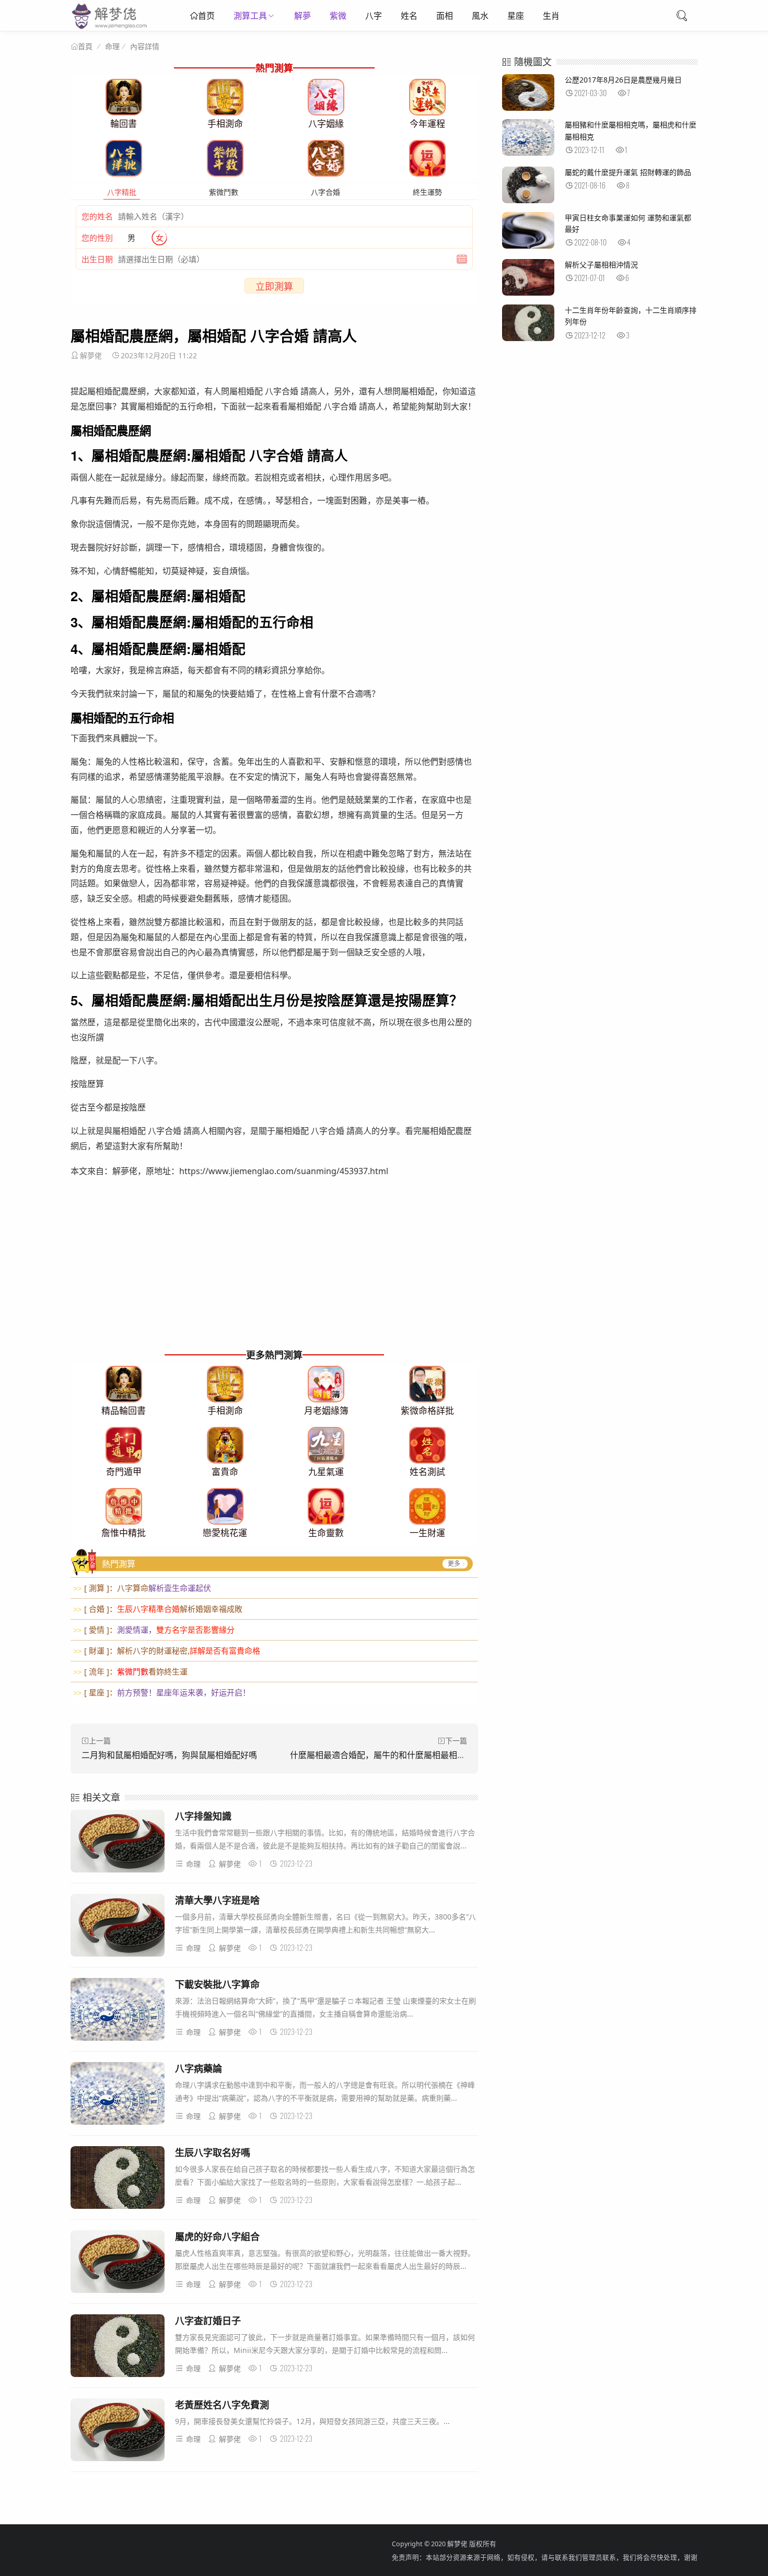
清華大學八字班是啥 (217, 1900)
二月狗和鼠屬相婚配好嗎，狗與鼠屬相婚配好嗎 (169, 1755)
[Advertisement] (274, 1273)
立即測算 (274, 286)
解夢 (302, 16)
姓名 (409, 16)
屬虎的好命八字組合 (217, 2237)
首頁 (85, 46)
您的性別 (97, 238)
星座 (516, 16)
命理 (112, 46)
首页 (206, 16)
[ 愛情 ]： (154, 1630)
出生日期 (97, 259)
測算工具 (250, 16)
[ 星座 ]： (162, 1692)
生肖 (551, 16)
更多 (454, 1564)
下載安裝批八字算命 (217, 1984)
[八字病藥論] (118, 2095)
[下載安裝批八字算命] (118, 2011)
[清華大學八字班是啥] (118, 1927)
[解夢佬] (110, 28)
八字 (374, 16)
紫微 (338, 16)
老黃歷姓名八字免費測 (222, 2405)
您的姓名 (97, 216)
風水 (480, 16)
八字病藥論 (199, 2068)
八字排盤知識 (203, 1816)
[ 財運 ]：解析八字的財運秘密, (167, 1650)
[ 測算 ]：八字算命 (142, 1588)
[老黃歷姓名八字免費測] (118, 2432)
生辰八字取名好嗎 (213, 2152)
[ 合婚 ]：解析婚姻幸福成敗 (158, 1609)
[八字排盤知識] (118, 1843)
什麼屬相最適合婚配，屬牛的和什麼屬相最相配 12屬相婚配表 (404, 1755)
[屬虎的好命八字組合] (118, 2263)
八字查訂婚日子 (208, 2321)
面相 (445, 16)
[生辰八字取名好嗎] (118, 2179)
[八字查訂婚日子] (118, 2347)
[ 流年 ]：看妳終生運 (130, 1671)
